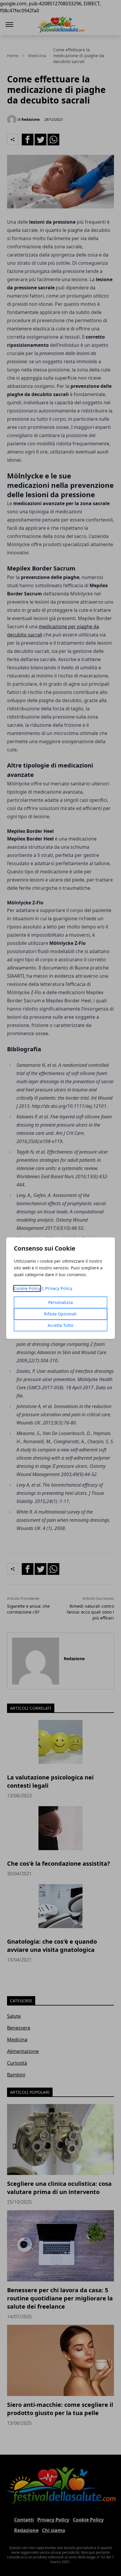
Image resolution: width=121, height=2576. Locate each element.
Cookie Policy (27, 1288)
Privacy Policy (59, 1288)
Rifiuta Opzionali (60, 1314)
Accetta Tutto (60, 1325)
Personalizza (60, 1302)
